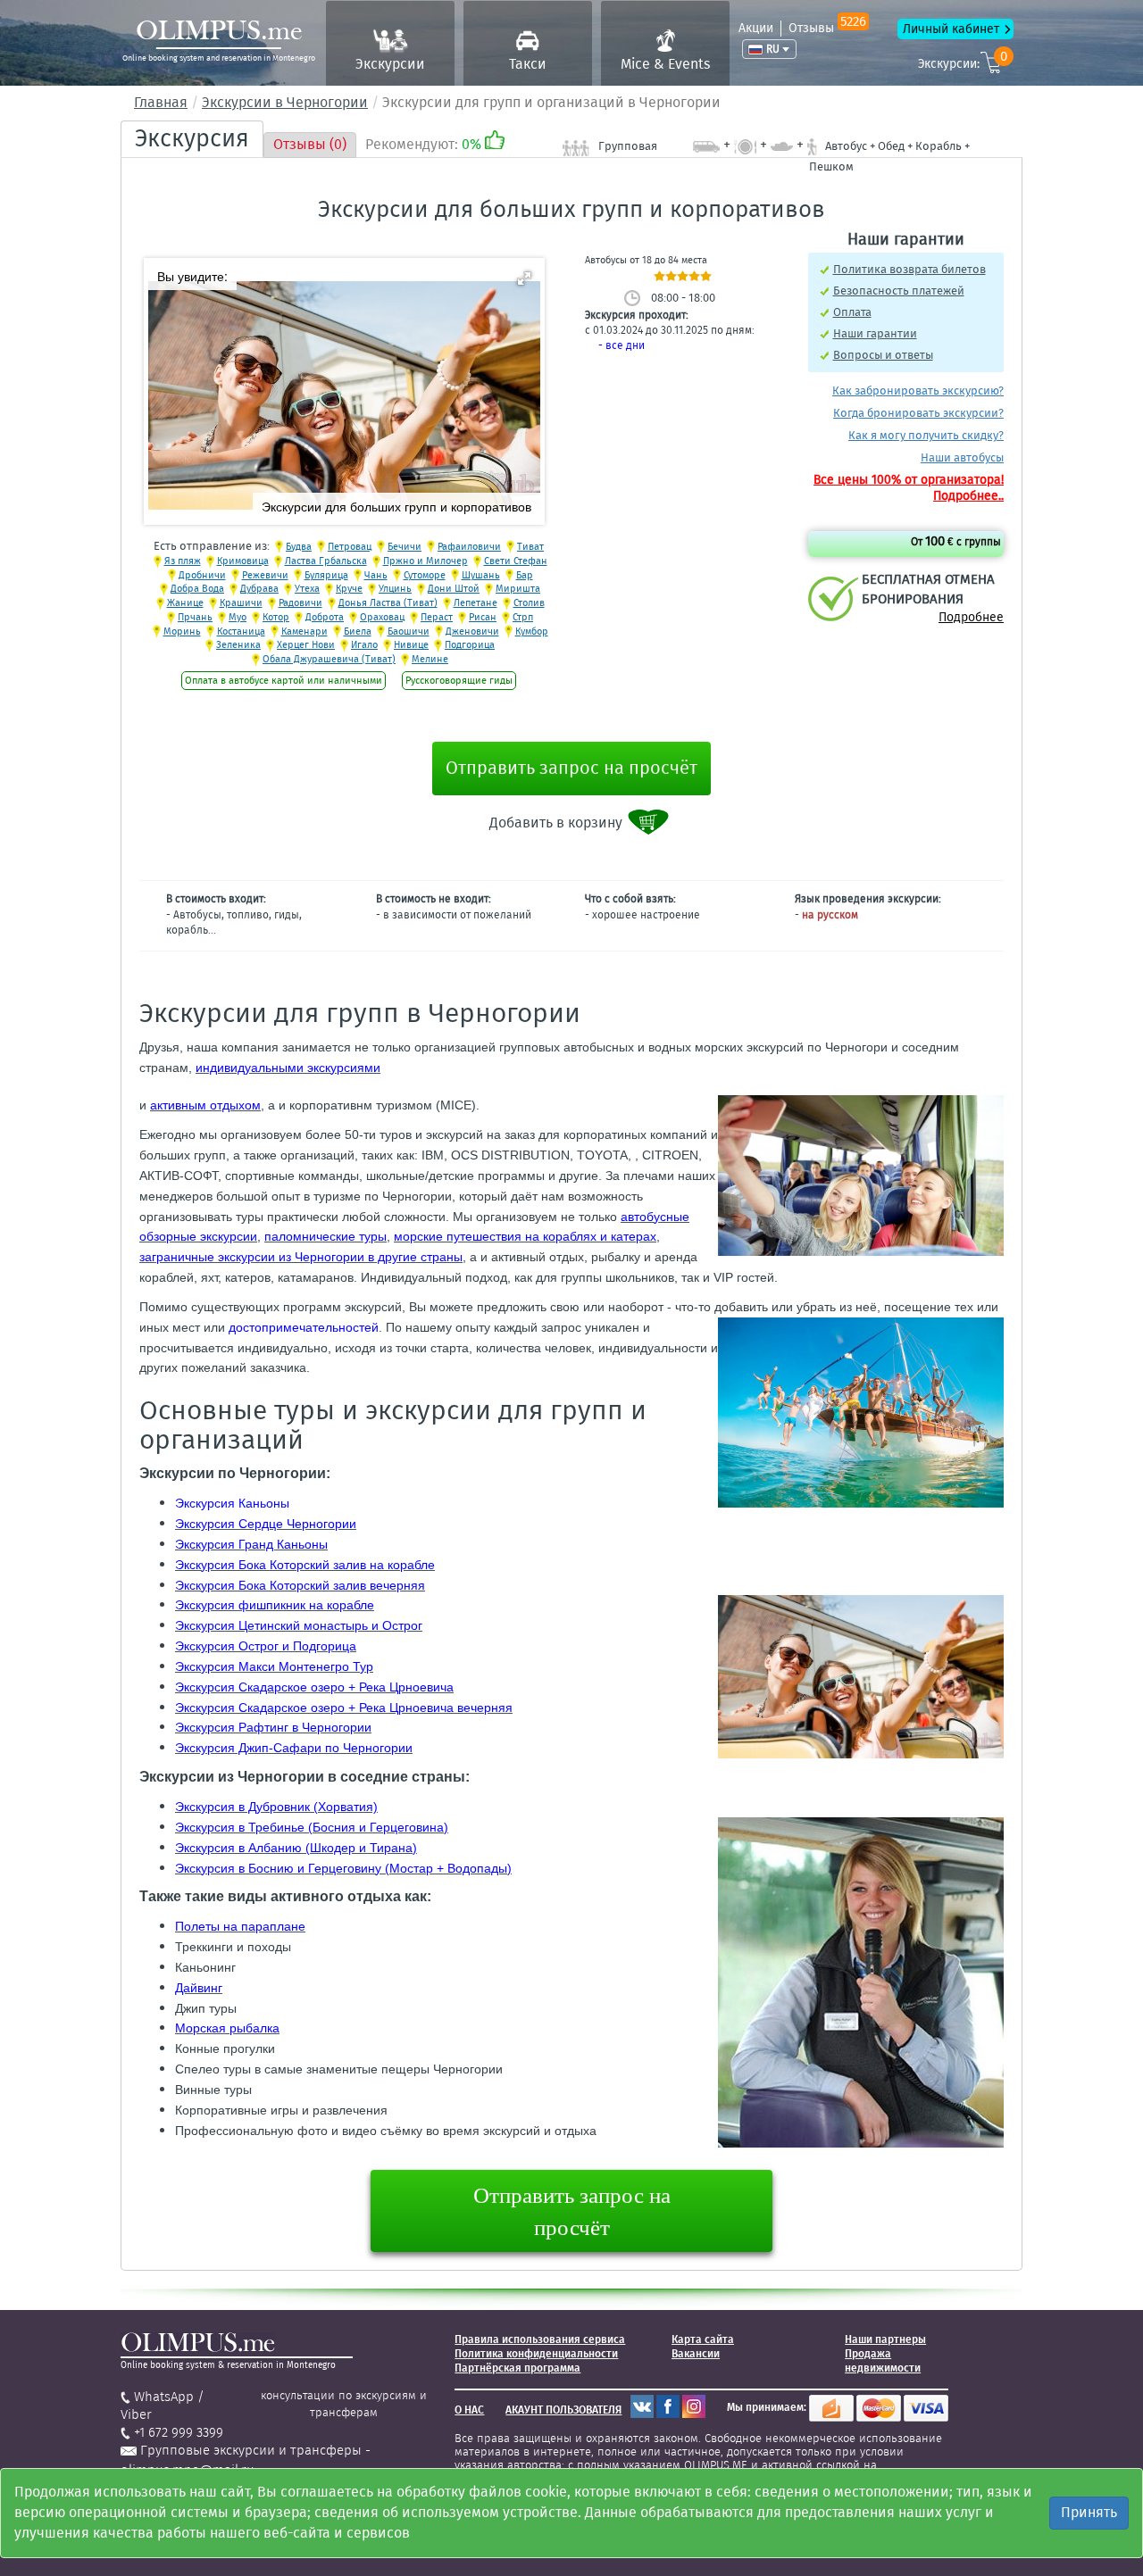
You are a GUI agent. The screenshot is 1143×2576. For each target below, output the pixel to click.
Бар (525, 575)
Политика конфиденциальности (536, 2354)
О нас (469, 2410)
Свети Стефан (516, 561)
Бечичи (405, 547)
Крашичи (241, 603)
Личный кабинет (951, 29)
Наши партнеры (885, 2339)
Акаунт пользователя (563, 2410)
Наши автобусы (962, 457)
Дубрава (259, 589)
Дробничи (202, 575)
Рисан (483, 617)
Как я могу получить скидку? (926, 435)
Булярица (326, 575)
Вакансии (696, 2354)
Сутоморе (425, 575)
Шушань (481, 575)
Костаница (241, 632)
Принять (1089, 2512)
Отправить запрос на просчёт (571, 768)
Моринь (182, 632)
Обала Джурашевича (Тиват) (329, 659)
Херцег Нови (306, 645)
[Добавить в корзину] (649, 822)
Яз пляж (183, 561)
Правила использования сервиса (540, 2339)
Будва (299, 547)
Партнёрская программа (517, 2368)
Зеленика (238, 645)
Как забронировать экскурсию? (918, 391)
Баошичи (409, 632)
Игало (364, 645)
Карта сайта (703, 2339)
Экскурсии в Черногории (285, 102)
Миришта (518, 589)
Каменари (305, 632)
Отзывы (827, 28)
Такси (528, 64)
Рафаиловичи (469, 547)
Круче (349, 589)
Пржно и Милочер (425, 561)
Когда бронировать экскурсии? (918, 413)
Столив (529, 603)
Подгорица (470, 645)
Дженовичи (472, 632)
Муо (238, 617)
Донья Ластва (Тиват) (388, 603)
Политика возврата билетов (909, 269)
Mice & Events (665, 64)
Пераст (437, 617)
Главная (161, 102)
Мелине (430, 659)
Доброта (325, 617)
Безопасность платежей (899, 291)
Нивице (411, 645)
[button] (524, 278)
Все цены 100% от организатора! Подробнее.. (909, 488)
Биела (358, 632)
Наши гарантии (875, 333)
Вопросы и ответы (883, 355)
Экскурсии (390, 64)
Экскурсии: (963, 61)
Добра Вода (197, 589)
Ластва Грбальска (326, 561)
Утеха (307, 589)
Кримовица (243, 561)
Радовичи (300, 603)
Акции (756, 28)
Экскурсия (192, 138)
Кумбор (532, 632)
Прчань (195, 617)
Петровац (350, 547)
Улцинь (395, 589)
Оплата (852, 312)
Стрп (523, 617)
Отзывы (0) (310, 144)
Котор (276, 617)
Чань (376, 575)
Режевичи (265, 575)
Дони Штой (454, 589)
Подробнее (971, 617)
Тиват (530, 547)
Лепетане (476, 603)
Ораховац (382, 617)
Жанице (185, 603)
